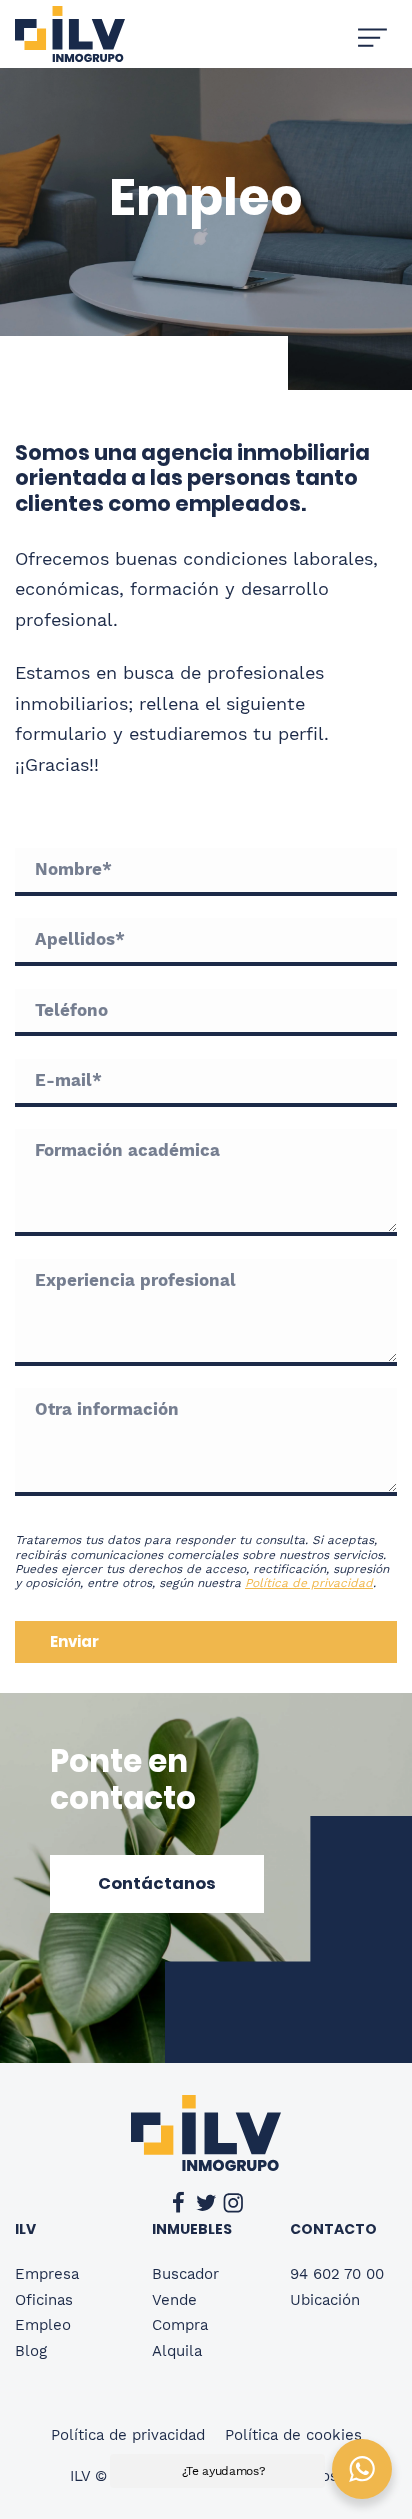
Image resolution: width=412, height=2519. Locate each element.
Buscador (185, 2274)
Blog (31, 2351)
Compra (180, 2325)
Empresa (47, 2274)
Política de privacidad (309, 1583)
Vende (174, 2300)
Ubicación (325, 2300)
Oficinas (44, 2300)
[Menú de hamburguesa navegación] (372, 34)
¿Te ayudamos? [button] (223, 2471)
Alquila (177, 2351)
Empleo (43, 2325)
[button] (157, 1884)
